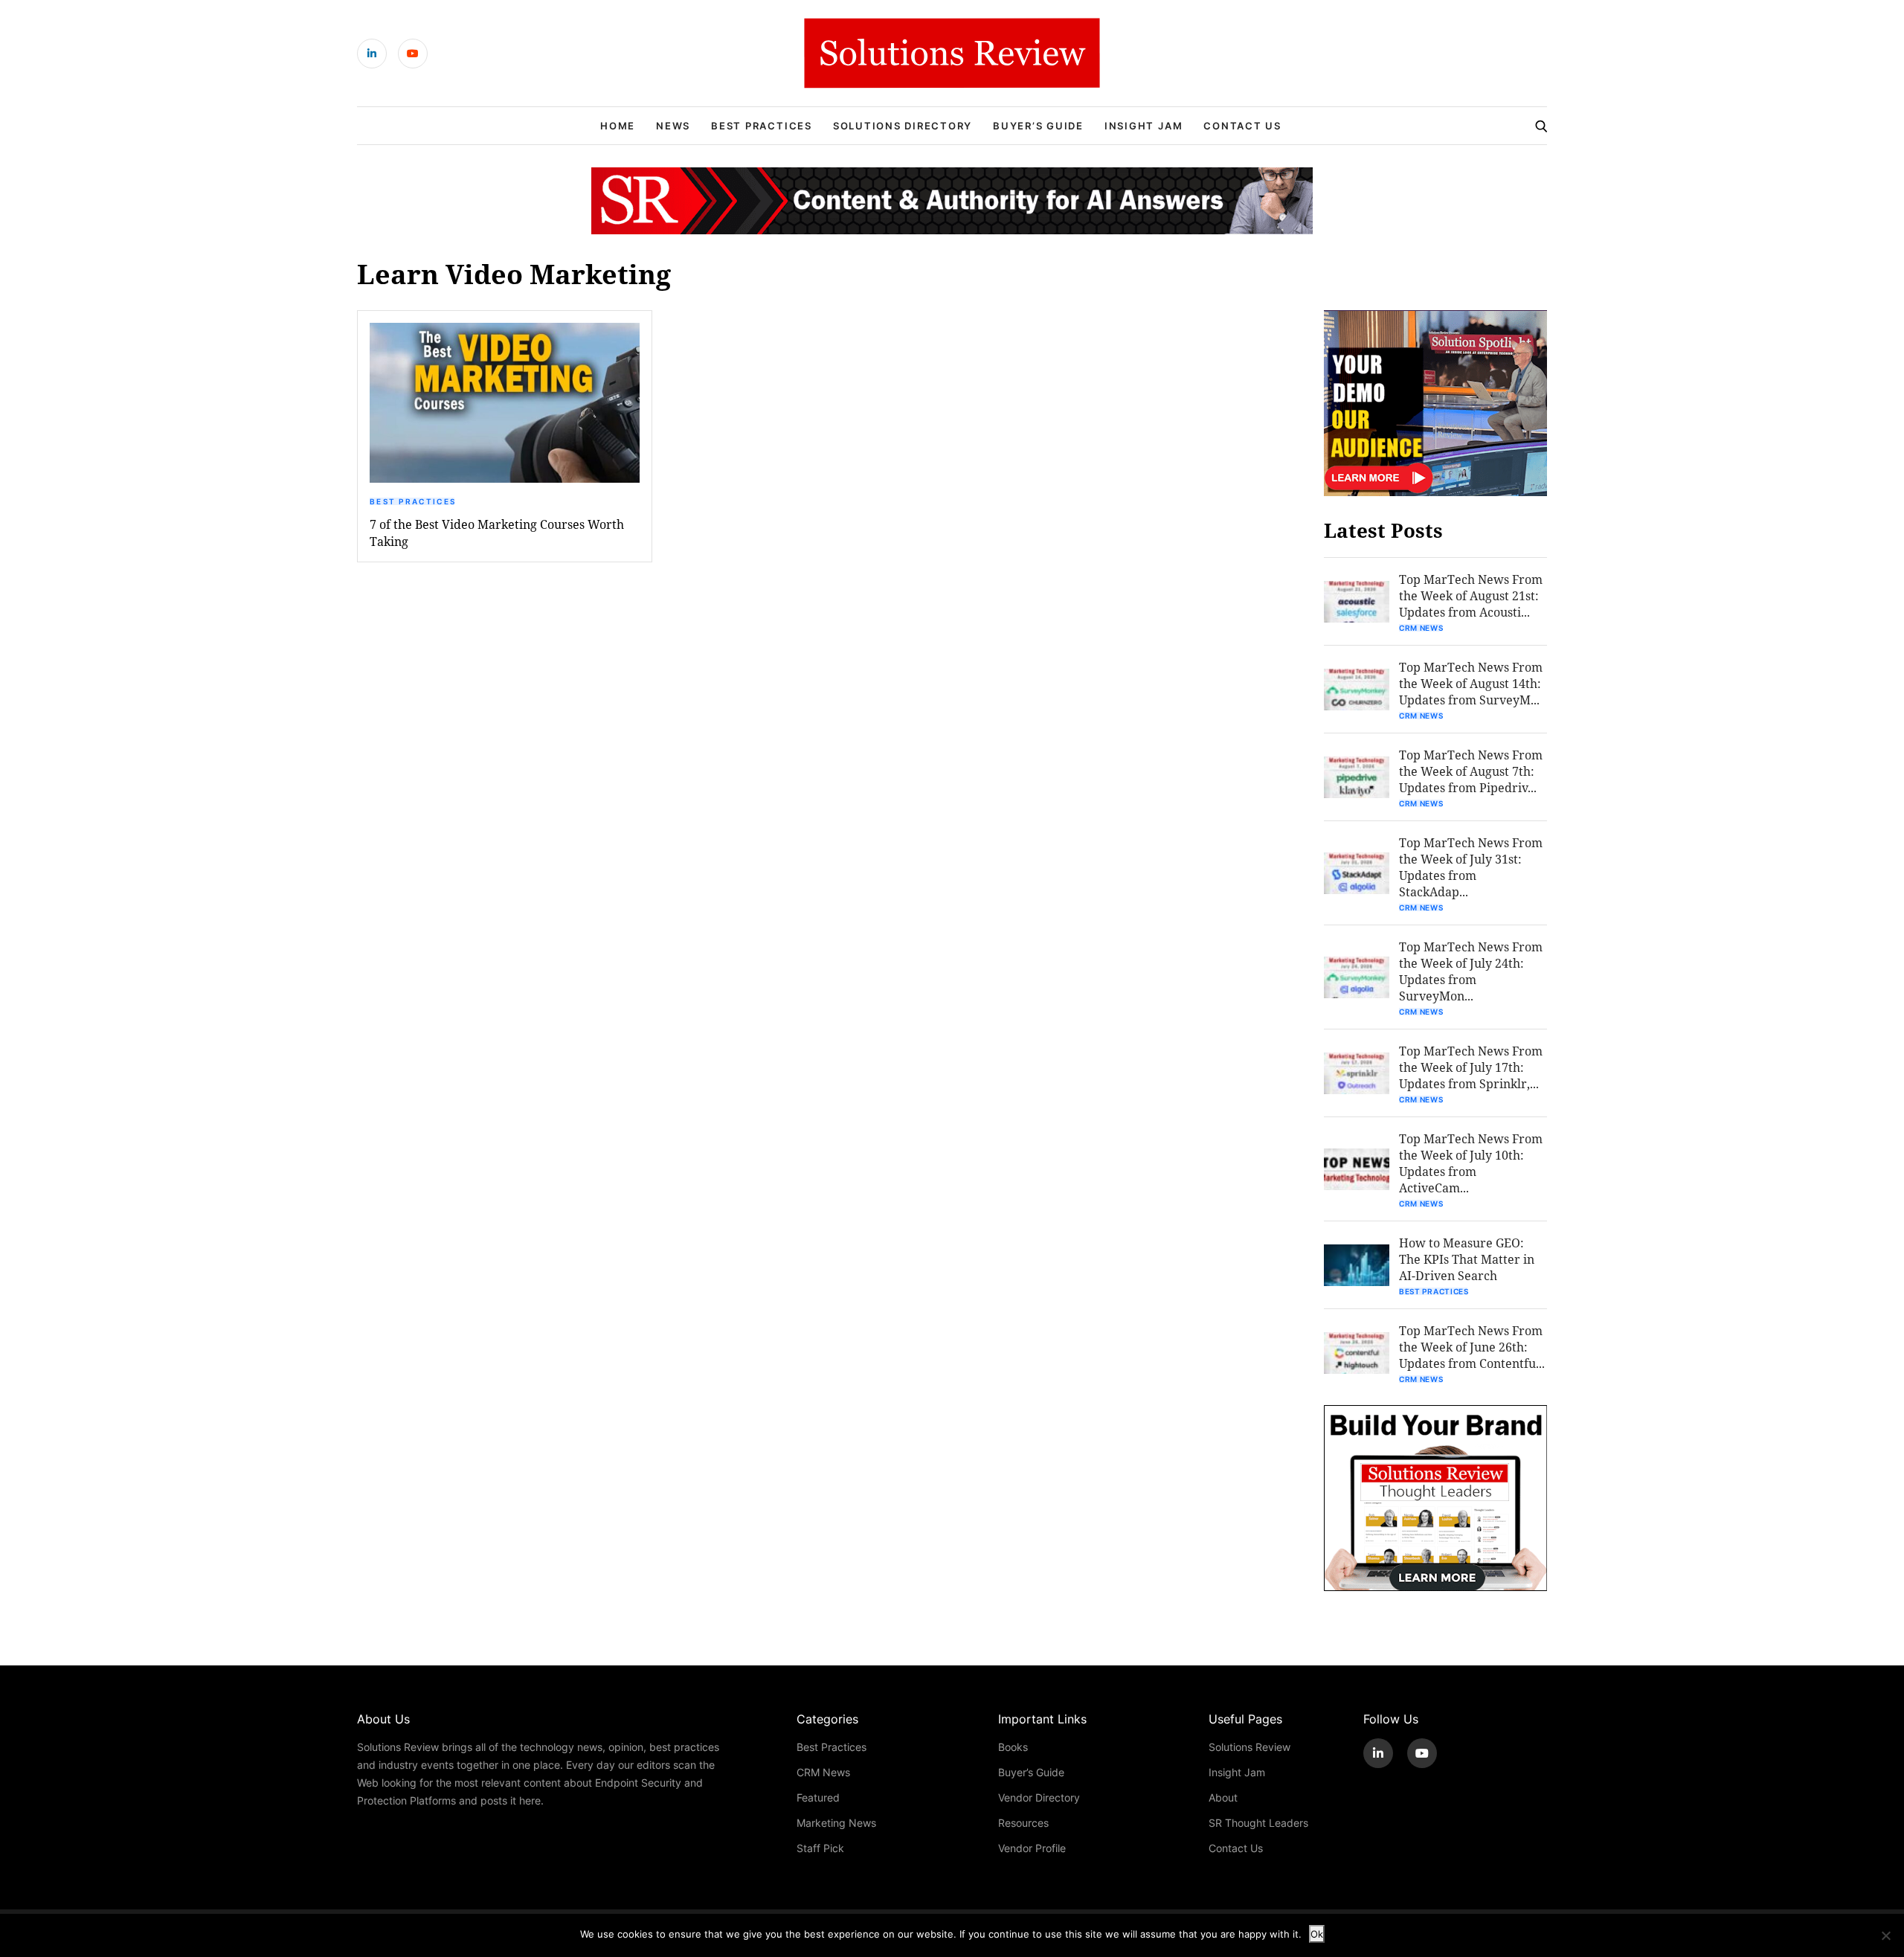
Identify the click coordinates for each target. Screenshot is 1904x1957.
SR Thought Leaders (1258, 1823)
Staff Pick (820, 1848)
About (1223, 1797)
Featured (818, 1797)
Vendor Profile (1032, 1848)
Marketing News (836, 1823)
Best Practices (762, 126)
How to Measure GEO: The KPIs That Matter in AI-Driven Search (1467, 1259)
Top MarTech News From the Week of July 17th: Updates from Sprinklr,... (1471, 1067)
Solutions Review (1249, 1747)
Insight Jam (1144, 126)
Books (1013, 1747)
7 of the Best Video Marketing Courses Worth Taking (497, 533)
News (673, 126)
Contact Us (1242, 126)
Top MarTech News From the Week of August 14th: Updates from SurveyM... (1471, 683)
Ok (1317, 1934)
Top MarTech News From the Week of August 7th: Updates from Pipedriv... (1471, 771)
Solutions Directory (903, 126)
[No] (1885, 1935)
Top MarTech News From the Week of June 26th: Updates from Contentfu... (1472, 1347)
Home (618, 126)
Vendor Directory (1039, 1797)
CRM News (1421, 628)
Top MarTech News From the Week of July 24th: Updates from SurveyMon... (1471, 971)
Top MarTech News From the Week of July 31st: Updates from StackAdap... (1471, 867)
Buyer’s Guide (1038, 126)
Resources (1023, 1823)
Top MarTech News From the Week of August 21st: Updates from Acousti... (1471, 595)
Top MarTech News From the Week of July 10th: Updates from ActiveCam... (1471, 1163)
